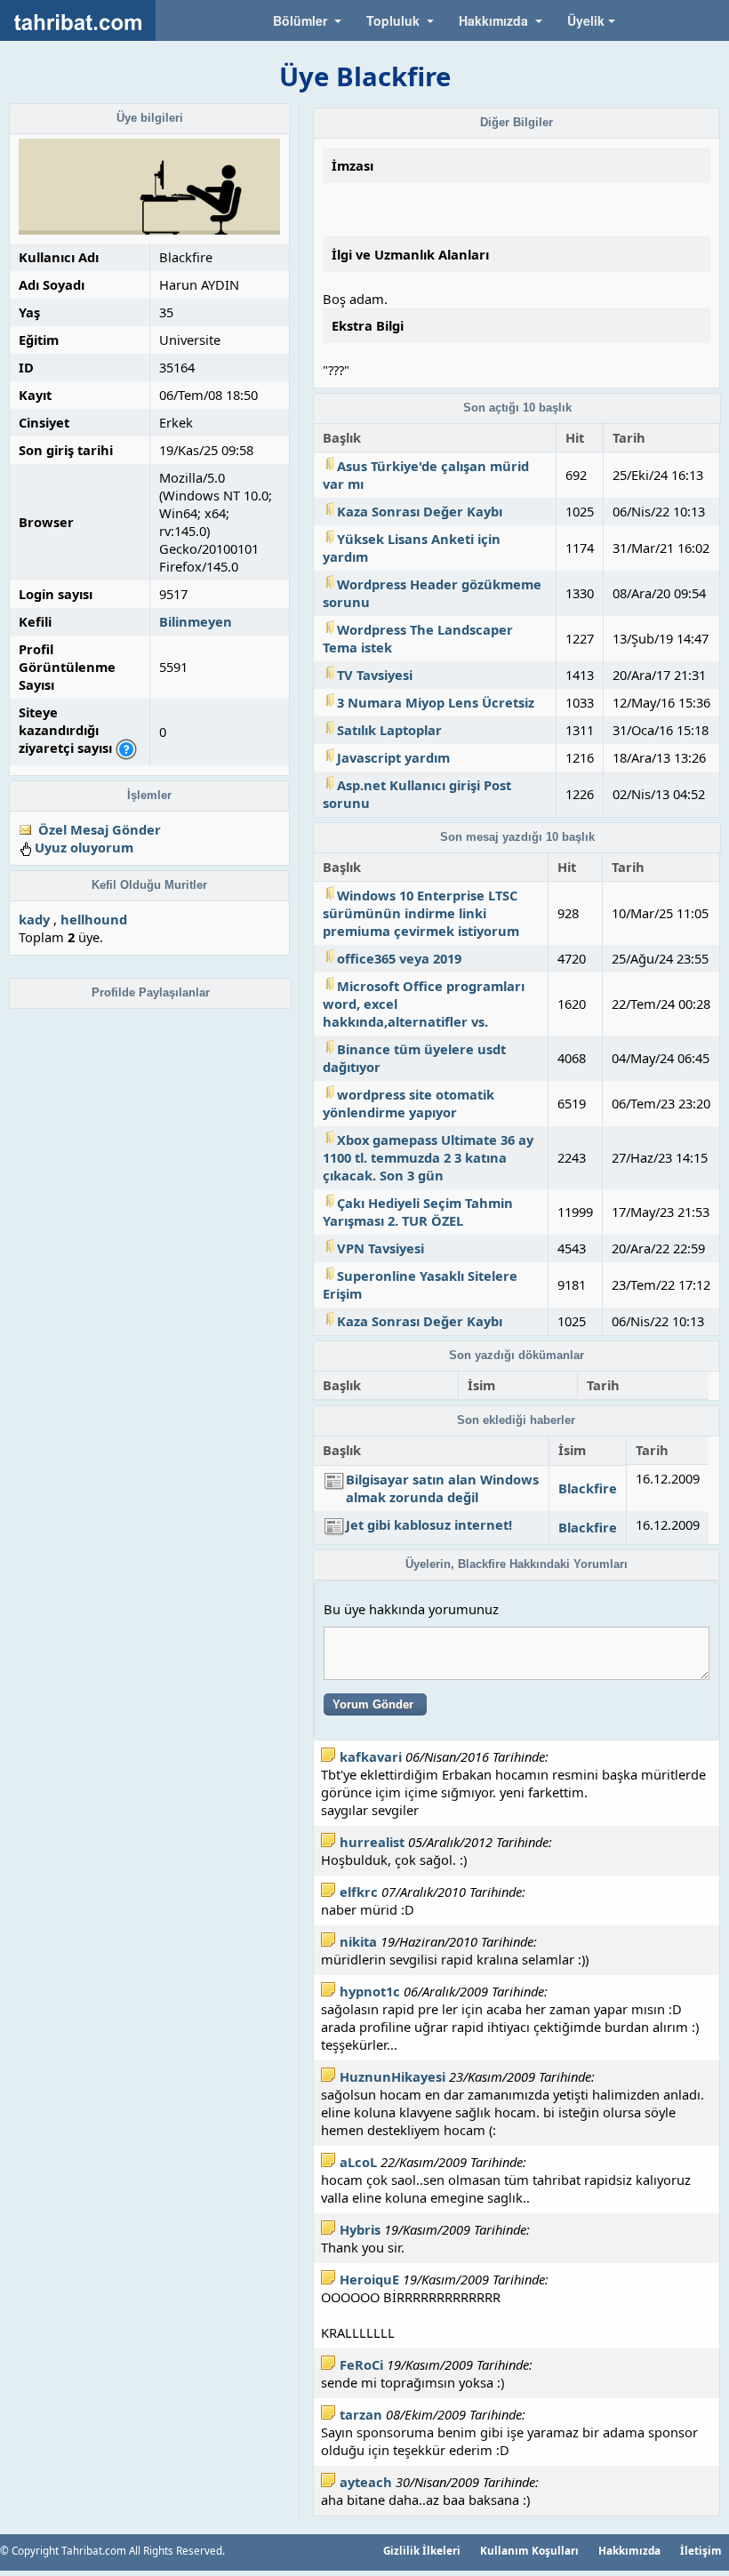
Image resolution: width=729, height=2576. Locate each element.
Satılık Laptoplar (389, 730)
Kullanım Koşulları (529, 2550)
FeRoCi (361, 2364)
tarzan (361, 2414)
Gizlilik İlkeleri (422, 2550)
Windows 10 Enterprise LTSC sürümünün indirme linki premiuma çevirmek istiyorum (421, 913)
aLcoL (358, 2162)
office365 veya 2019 (399, 958)
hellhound (94, 919)
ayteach (366, 2482)
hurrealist (372, 1842)
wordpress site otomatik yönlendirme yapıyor (409, 1103)
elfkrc (359, 1892)
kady (34, 919)
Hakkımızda (629, 2550)
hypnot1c (370, 1991)
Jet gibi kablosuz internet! (429, 1524)
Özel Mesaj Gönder (100, 829)
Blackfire (588, 1488)
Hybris (360, 2229)
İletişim (701, 2550)
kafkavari (371, 1756)
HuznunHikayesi (393, 2076)
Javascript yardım (393, 757)
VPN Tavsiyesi (381, 1248)
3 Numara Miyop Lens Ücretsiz (436, 702)
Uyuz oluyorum (84, 847)
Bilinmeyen (196, 621)
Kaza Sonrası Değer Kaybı (420, 511)
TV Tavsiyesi (375, 675)
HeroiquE (369, 2279)
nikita (358, 1941)
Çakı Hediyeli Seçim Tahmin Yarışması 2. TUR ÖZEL (418, 1212)
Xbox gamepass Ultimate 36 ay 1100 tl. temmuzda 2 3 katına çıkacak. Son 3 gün (428, 1157)
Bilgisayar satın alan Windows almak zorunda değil (442, 1488)
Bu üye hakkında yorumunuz (411, 1609)
